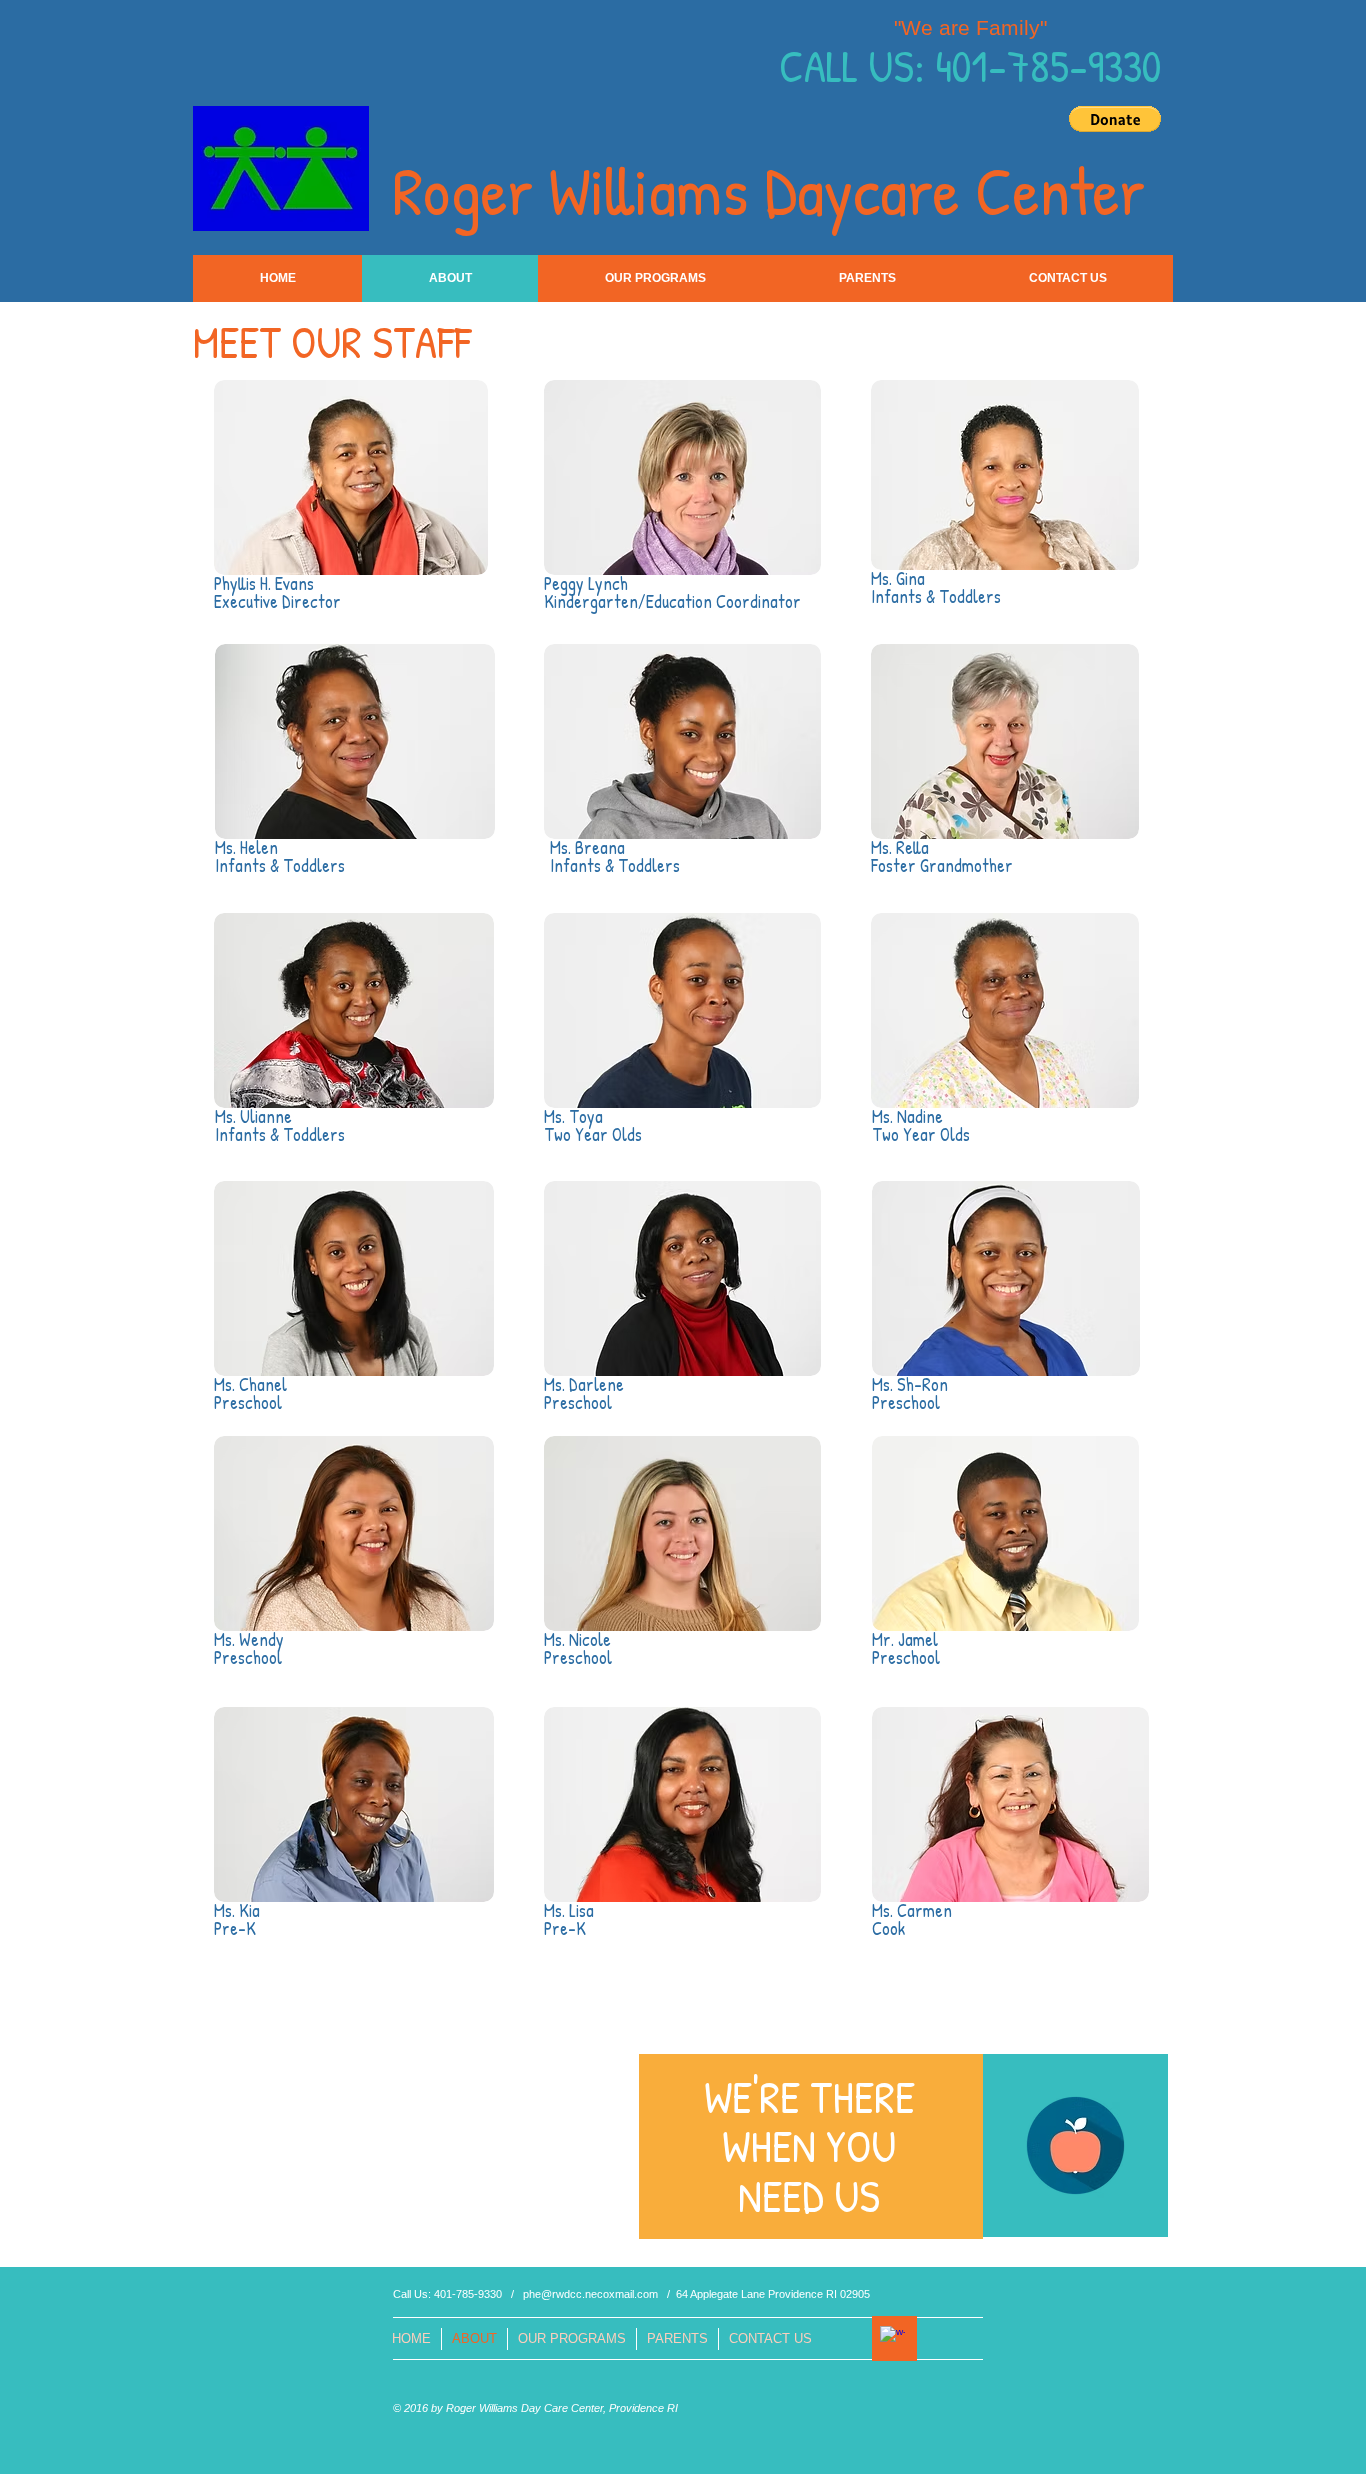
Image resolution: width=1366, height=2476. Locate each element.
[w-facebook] (892, 2338)
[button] (1115, 119)
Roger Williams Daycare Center (768, 190)
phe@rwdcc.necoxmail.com (590, 2294)
